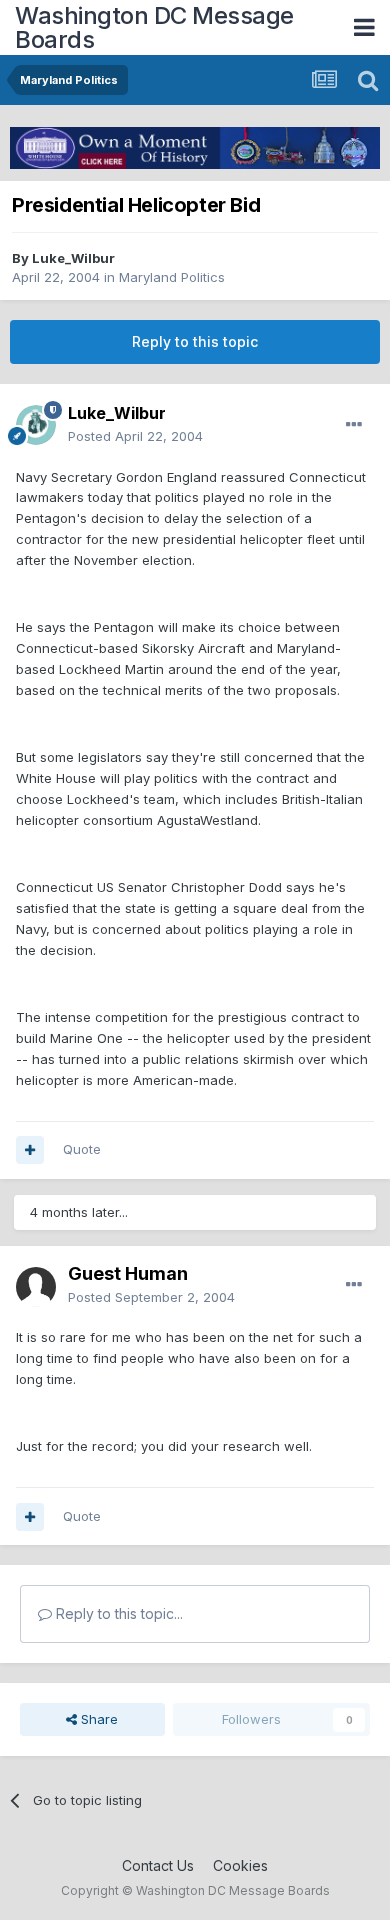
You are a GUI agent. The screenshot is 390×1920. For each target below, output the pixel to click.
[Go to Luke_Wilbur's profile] (36, 425)
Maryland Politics (172, 277)
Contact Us (158, 1865)
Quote (82, 1149)
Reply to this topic (195, 341)
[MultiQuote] (30, 1150)
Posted (135, 436)
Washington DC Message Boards (154, 27)
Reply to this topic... (117, 1613)
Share (97, 1719)
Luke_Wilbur (73, 258)
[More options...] (354, 425)
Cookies (240, 1865)
